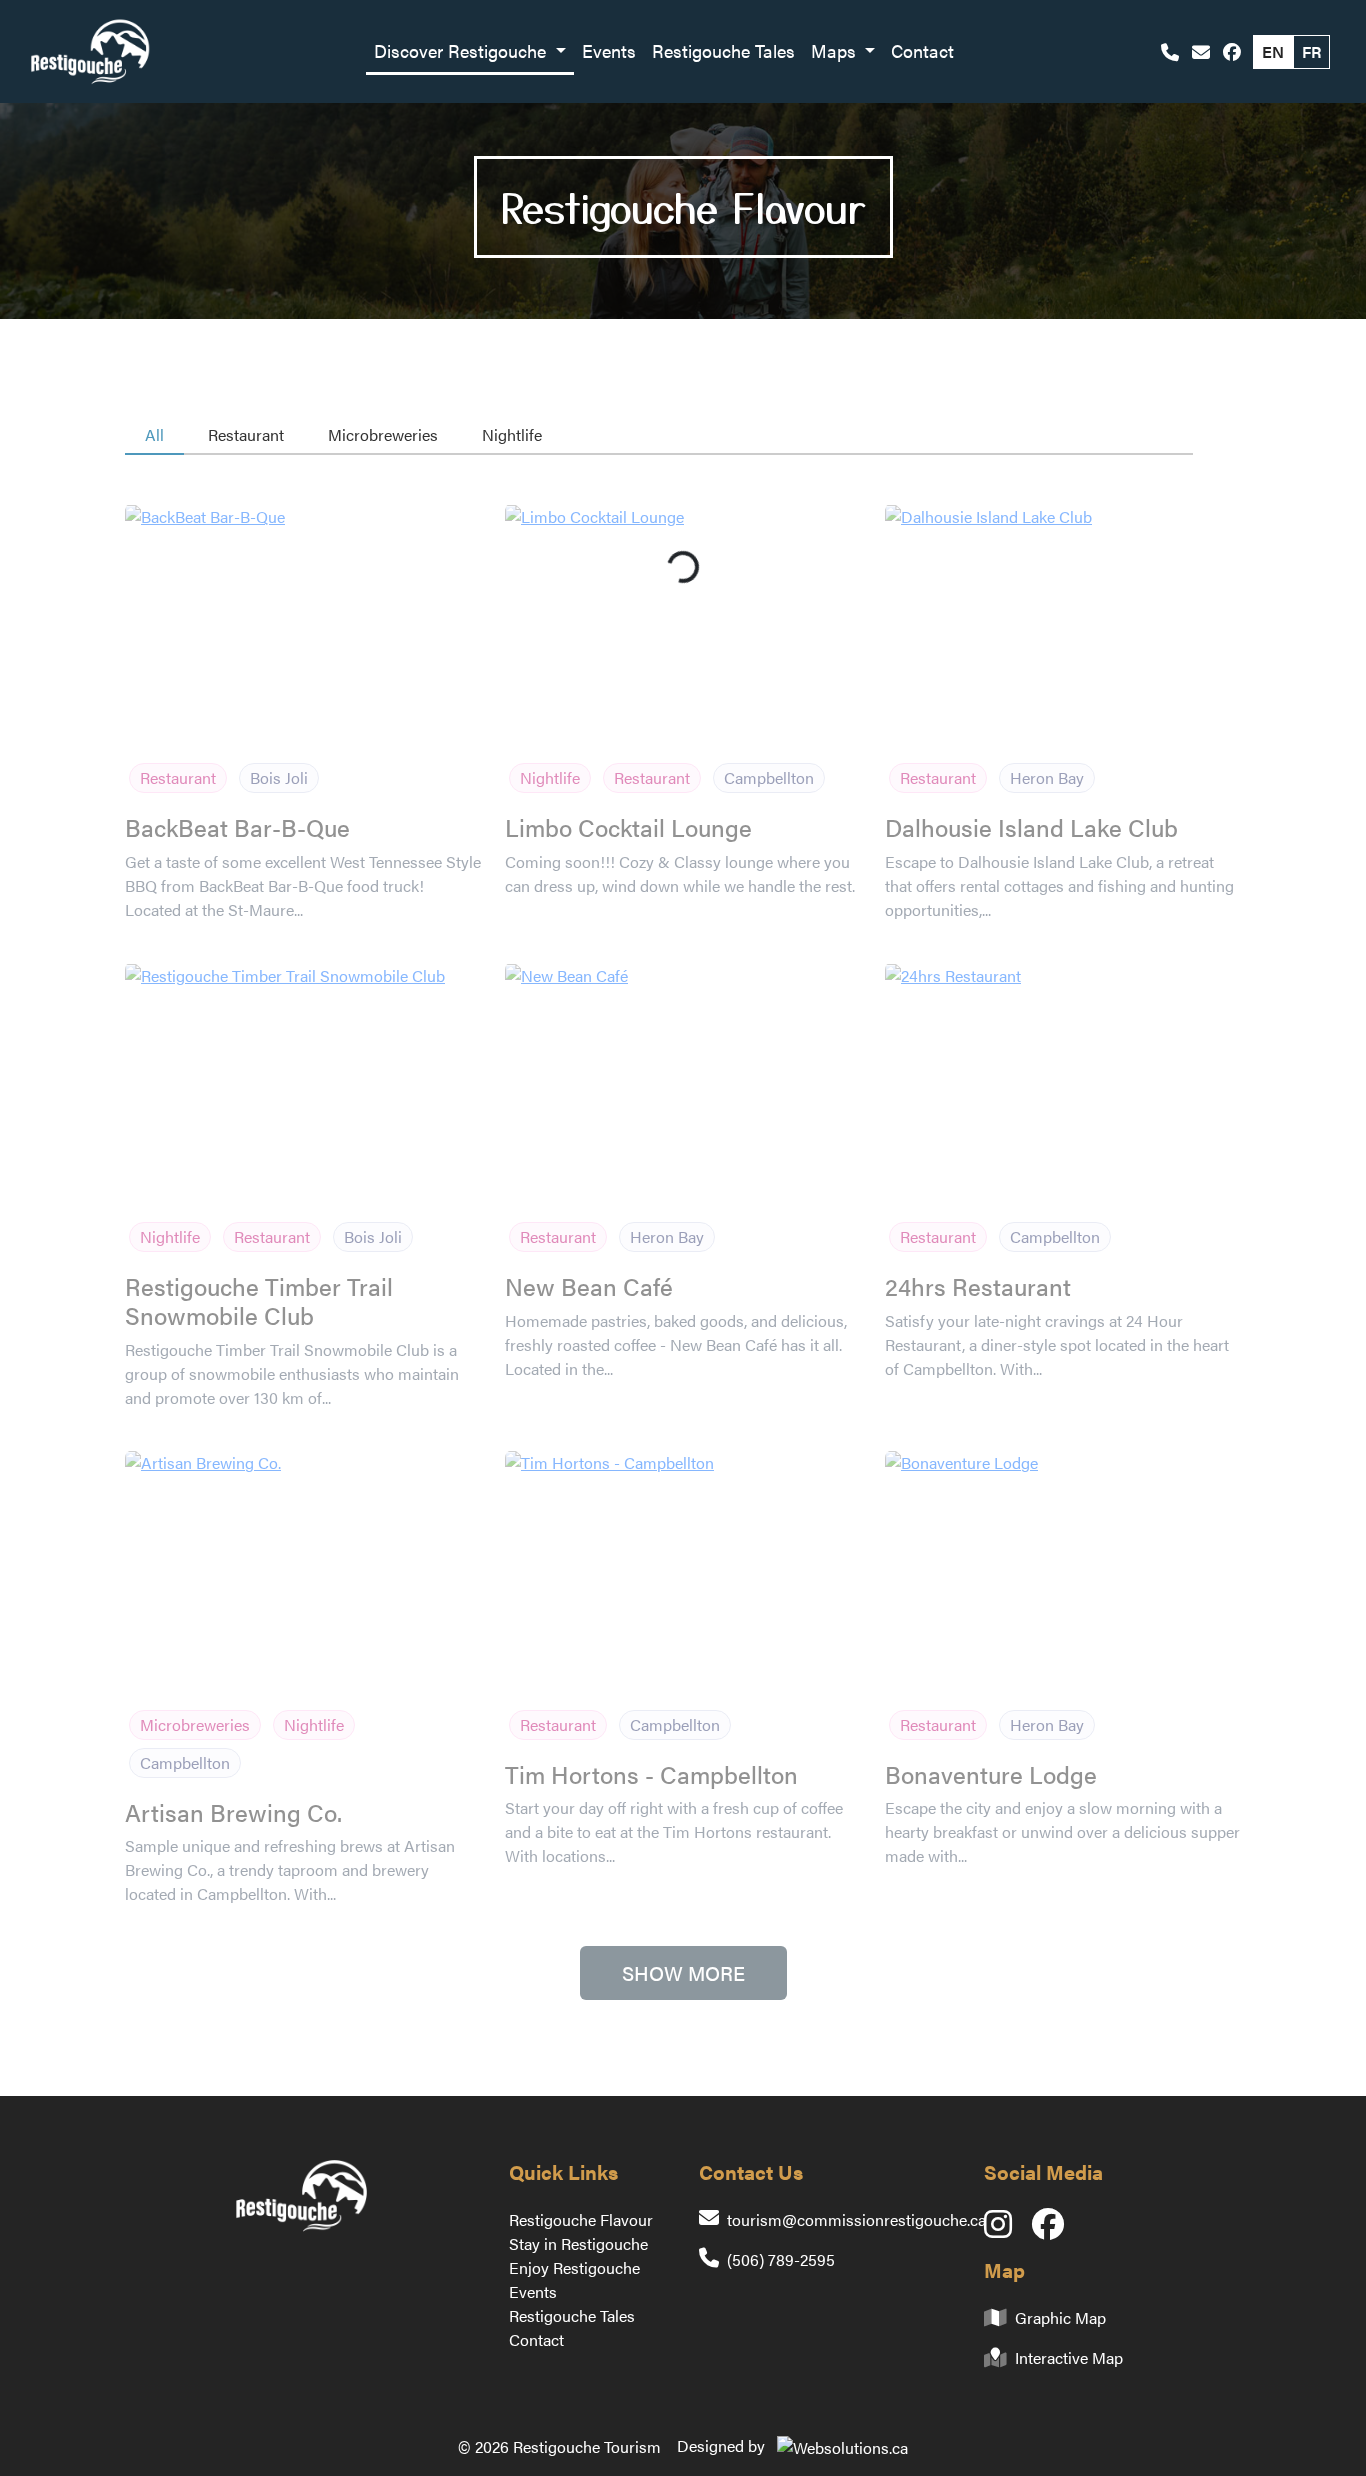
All (154, 434)
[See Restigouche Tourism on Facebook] (1232, 51)
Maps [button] (836, 50)
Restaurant (246, 434)
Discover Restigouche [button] (462, 50)
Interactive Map (1069, 2357)
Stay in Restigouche (578, 2243)
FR (1311, 51)
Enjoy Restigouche (574, 2267)
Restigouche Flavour (581, 2219)
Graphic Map (1060, 2317)
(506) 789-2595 (781, 2259)
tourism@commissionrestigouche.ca (856, 2219)
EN (1273, 51)
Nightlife (512, 434)
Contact (922, 50)
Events (609, 50)
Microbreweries (383, 434)
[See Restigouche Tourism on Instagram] (1008, 2229)
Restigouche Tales (723, 50)
